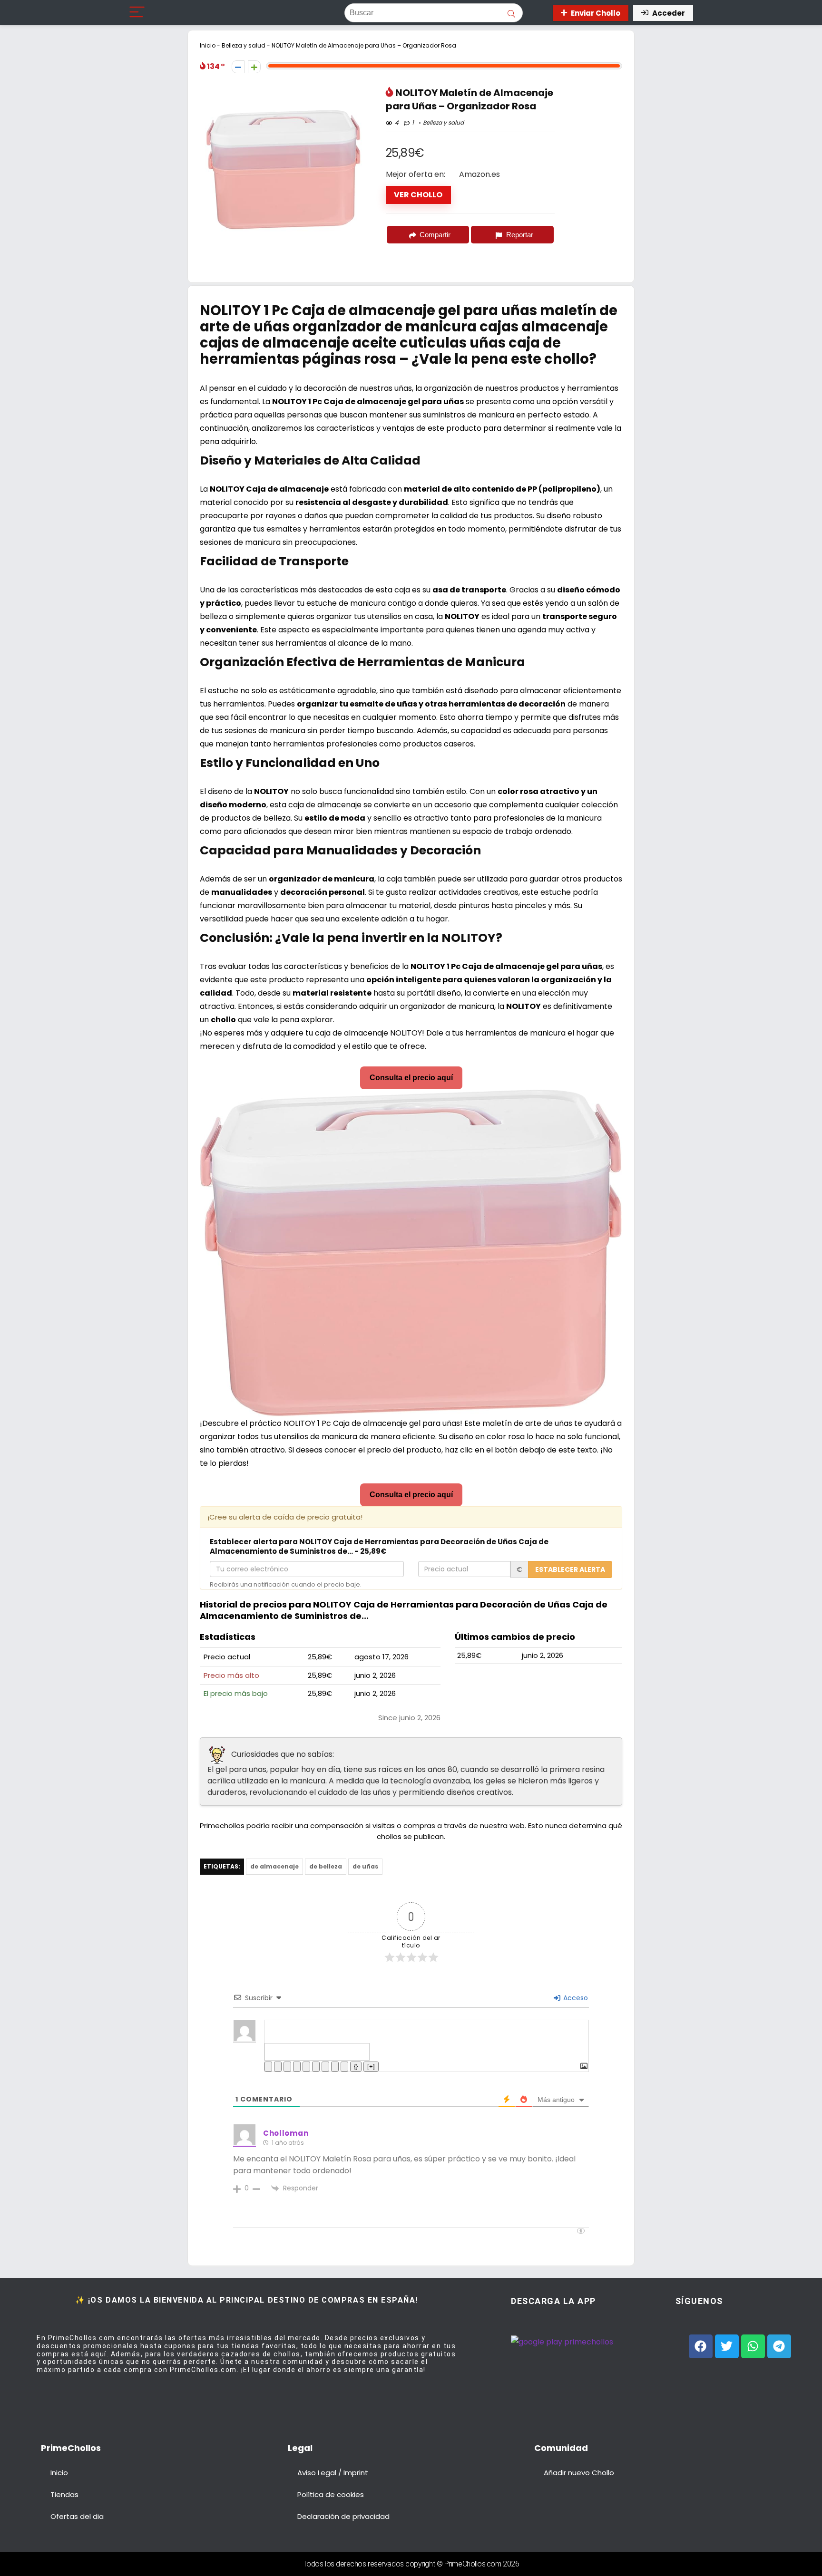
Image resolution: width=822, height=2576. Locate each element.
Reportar (520, 235)
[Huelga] (297, 2067)
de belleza (326, 1866)
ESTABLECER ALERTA (570, 1569)
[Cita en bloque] (325, 2067)
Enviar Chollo (596, 13)
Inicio (208, 45)
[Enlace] (344, 2067)
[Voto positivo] (254, 67)
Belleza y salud (244, 45)
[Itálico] (278, 2067)
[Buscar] (511, 13)
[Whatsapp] (753, 2346)
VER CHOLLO (418, 195)
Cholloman (286, 2133)
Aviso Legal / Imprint (333, 2473)
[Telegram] (779, 2346)
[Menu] (137, 13)
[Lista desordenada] (316, 2067)
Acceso (575, 1998)
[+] (371, 2067)
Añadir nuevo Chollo (579, 2473)
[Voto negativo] (238, 67)
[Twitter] (727, 2346)
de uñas (365, 1866)
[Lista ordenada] (306, 2067)
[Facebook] (701, 2346)
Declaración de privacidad (343, 2516)
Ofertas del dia (77, 2516)
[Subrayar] (287, 2067)
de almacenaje (274, 1866)
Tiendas (64, 2494)
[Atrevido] (268, 2067)
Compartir (435, 235)
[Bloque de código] (335, 2067)
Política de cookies (331, 2494)
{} (356, 2067)
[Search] (537, 13)
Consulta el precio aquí (411, 1078)
